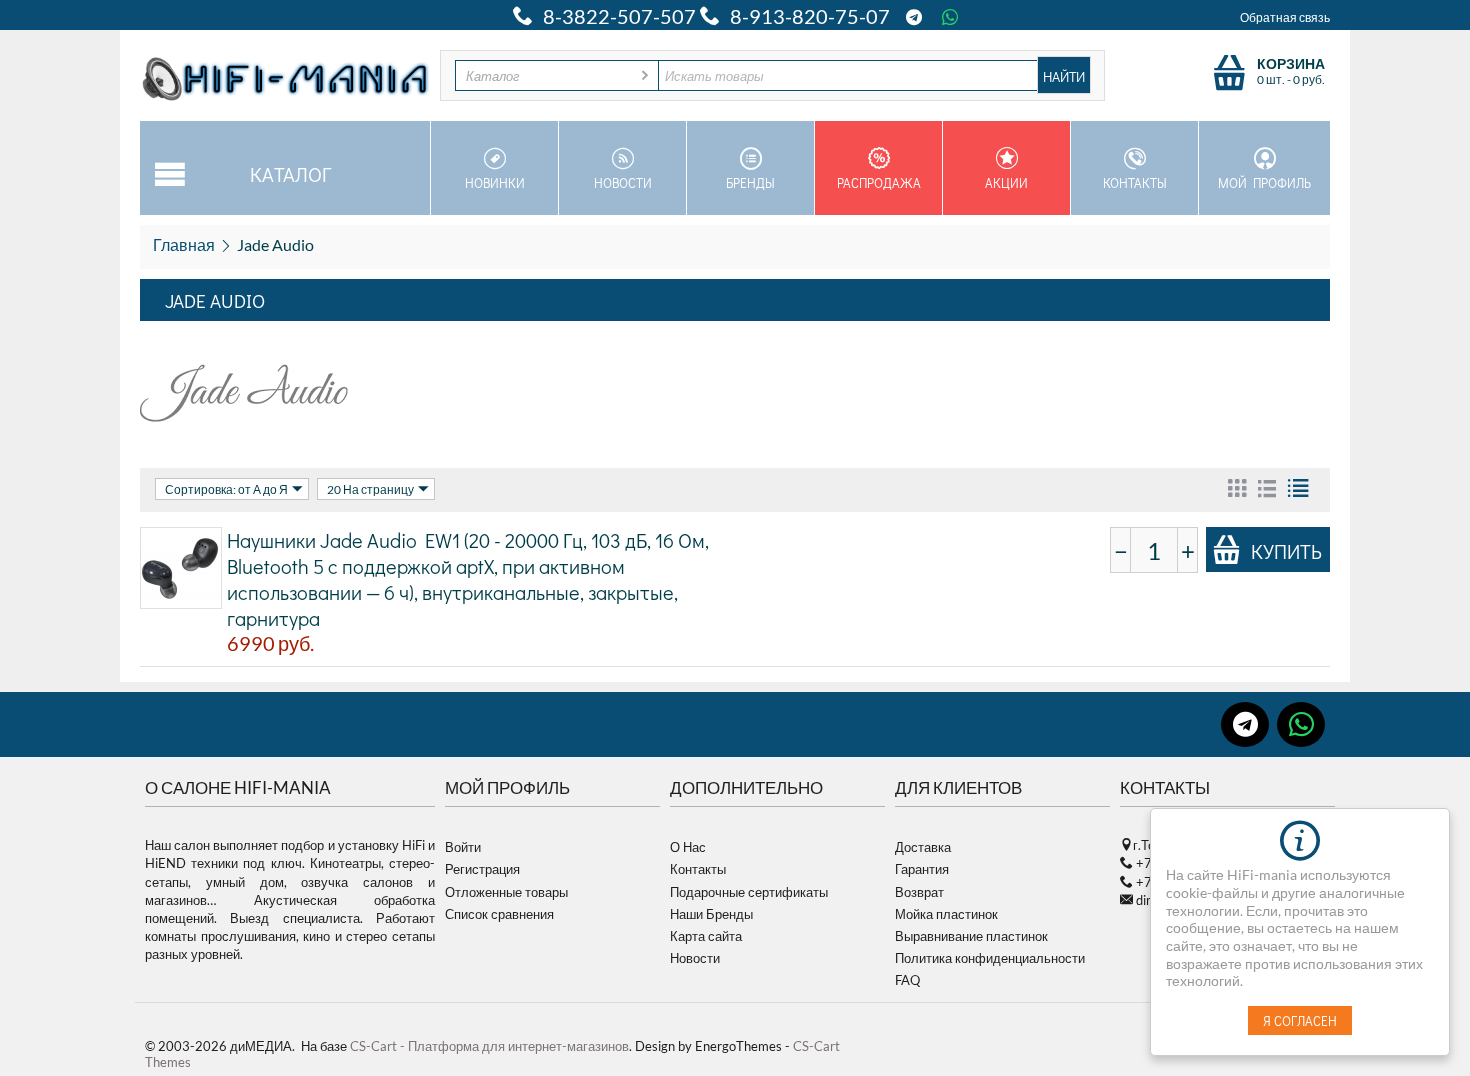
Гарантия (922, 869)
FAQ (907, 980)
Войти (463, 847)
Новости (623, 182)
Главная (184, 244)
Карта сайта (706, 936)
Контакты (1135, 182)
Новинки (495, 182)
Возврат (919, 892)
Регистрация (482, 869)
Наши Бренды (711, 914)
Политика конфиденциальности (990, 958)
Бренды (750, 182)
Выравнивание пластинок (971, 936)
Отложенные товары (506, 892)
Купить (1286, 551)
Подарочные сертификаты (749, 892)
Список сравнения (499, 914)
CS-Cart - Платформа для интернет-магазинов (489, 1046)
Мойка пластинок (946, 914)
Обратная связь (1285, 17)
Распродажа (879, 182)
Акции (1006, 182)
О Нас (688, 847)
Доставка (923, 847)
